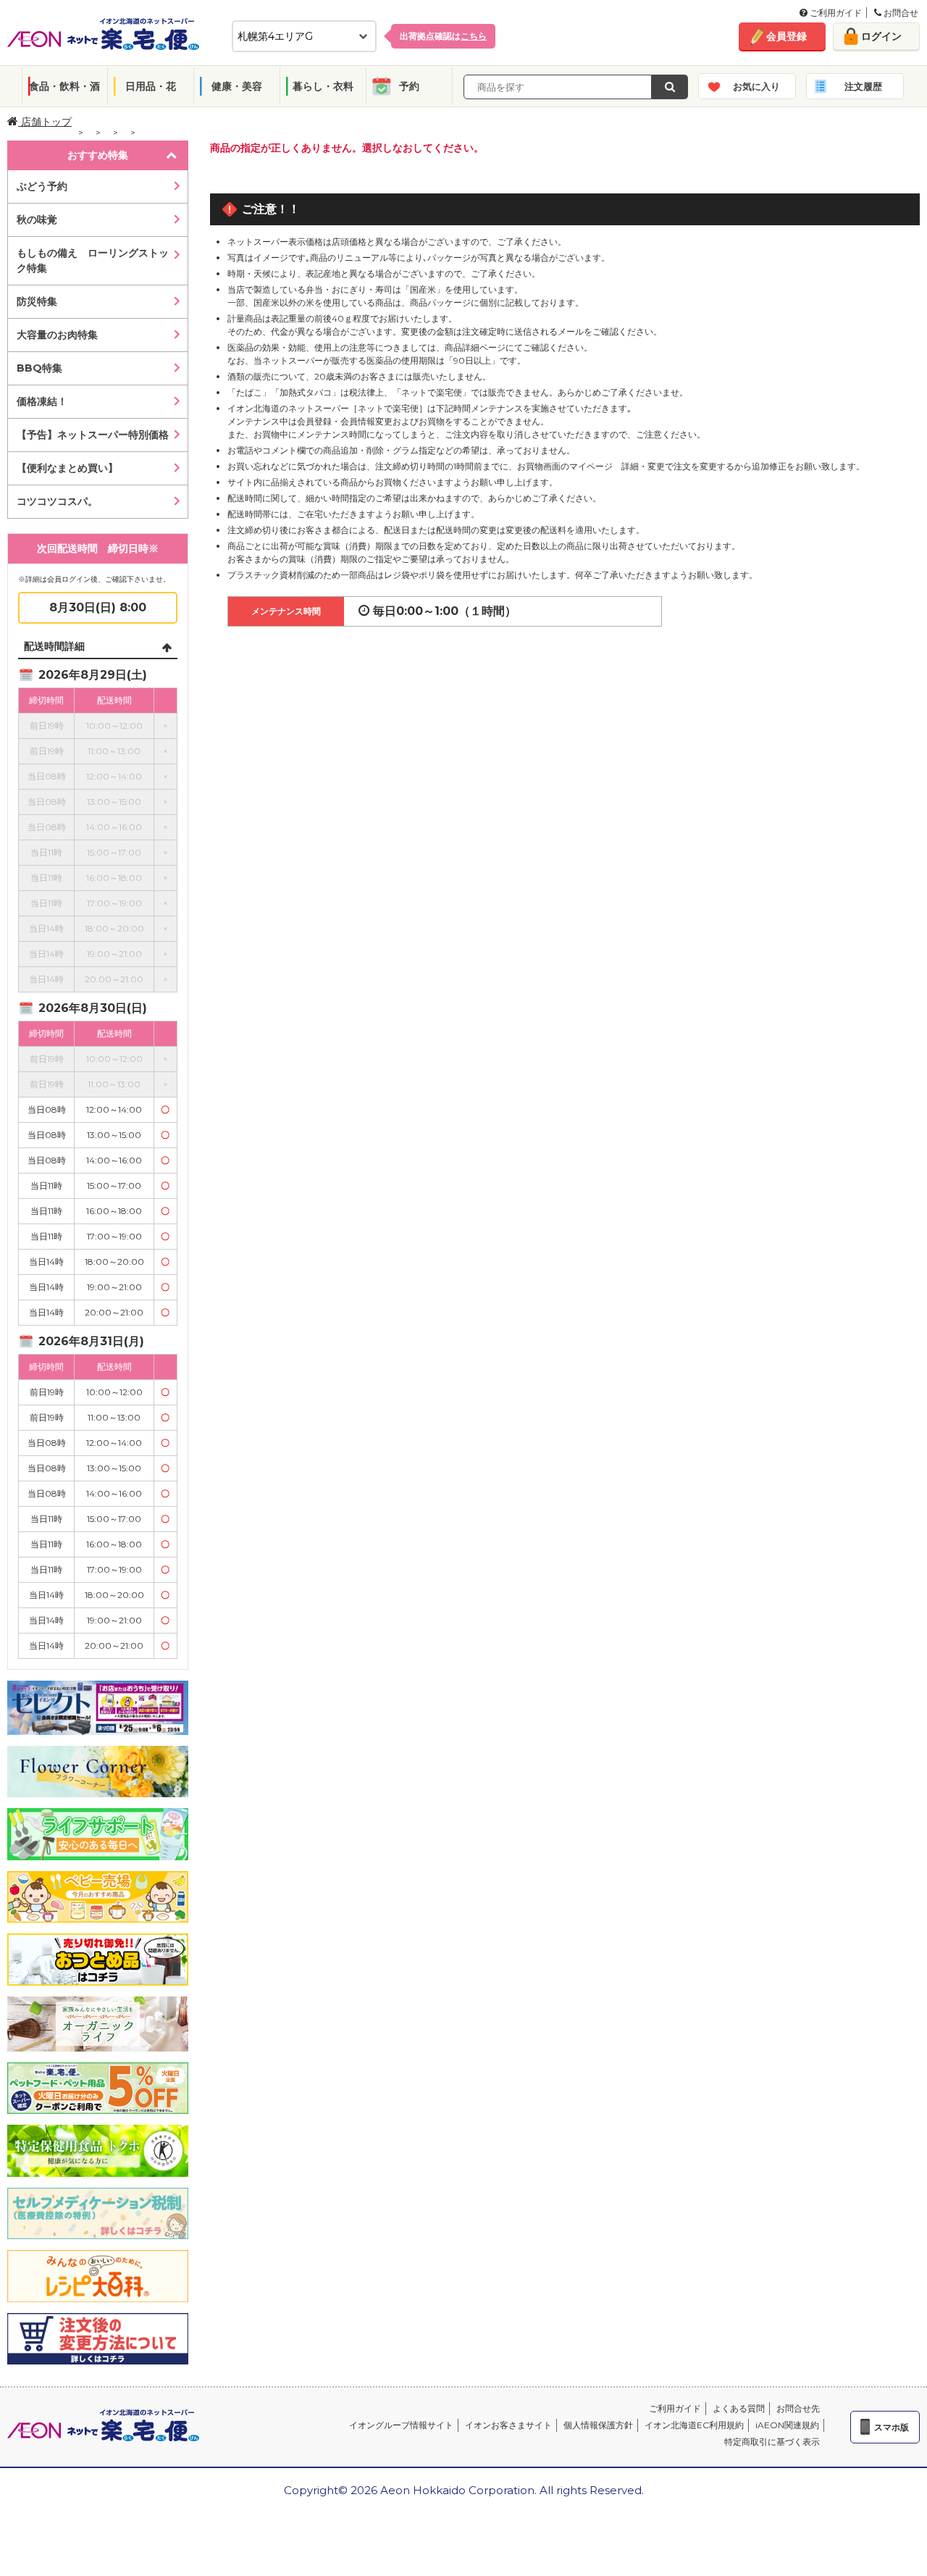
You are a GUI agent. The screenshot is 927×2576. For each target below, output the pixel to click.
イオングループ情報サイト (401, 2425)
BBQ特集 (39, 368)
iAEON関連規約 (787, 2425)
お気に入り (756, 86)
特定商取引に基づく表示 (772, 2442)
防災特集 (37, 301)
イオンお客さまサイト (508, 2425)
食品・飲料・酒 (64, 86)
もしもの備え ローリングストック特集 (93, 260)
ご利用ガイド (835, 13)
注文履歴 (863, 86)
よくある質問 (739, 2408)
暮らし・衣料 (323, 86)
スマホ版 (892, 2427)
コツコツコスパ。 (57, 501)
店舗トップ (45, 122)
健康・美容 (237, 86)
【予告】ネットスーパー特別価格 (93, 435)
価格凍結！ (42, 401)
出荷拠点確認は (443, 36)
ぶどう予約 (42, 186)
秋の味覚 (37, 219)
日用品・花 (151, 86)
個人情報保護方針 (598, 2425)
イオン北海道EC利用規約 (694, 2425)
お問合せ (900, 13)
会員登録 (787, 36)
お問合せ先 (798, 2408)
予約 (409, 86)
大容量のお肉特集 (57, 335)
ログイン (881, 36)
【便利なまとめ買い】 (67, 468)
